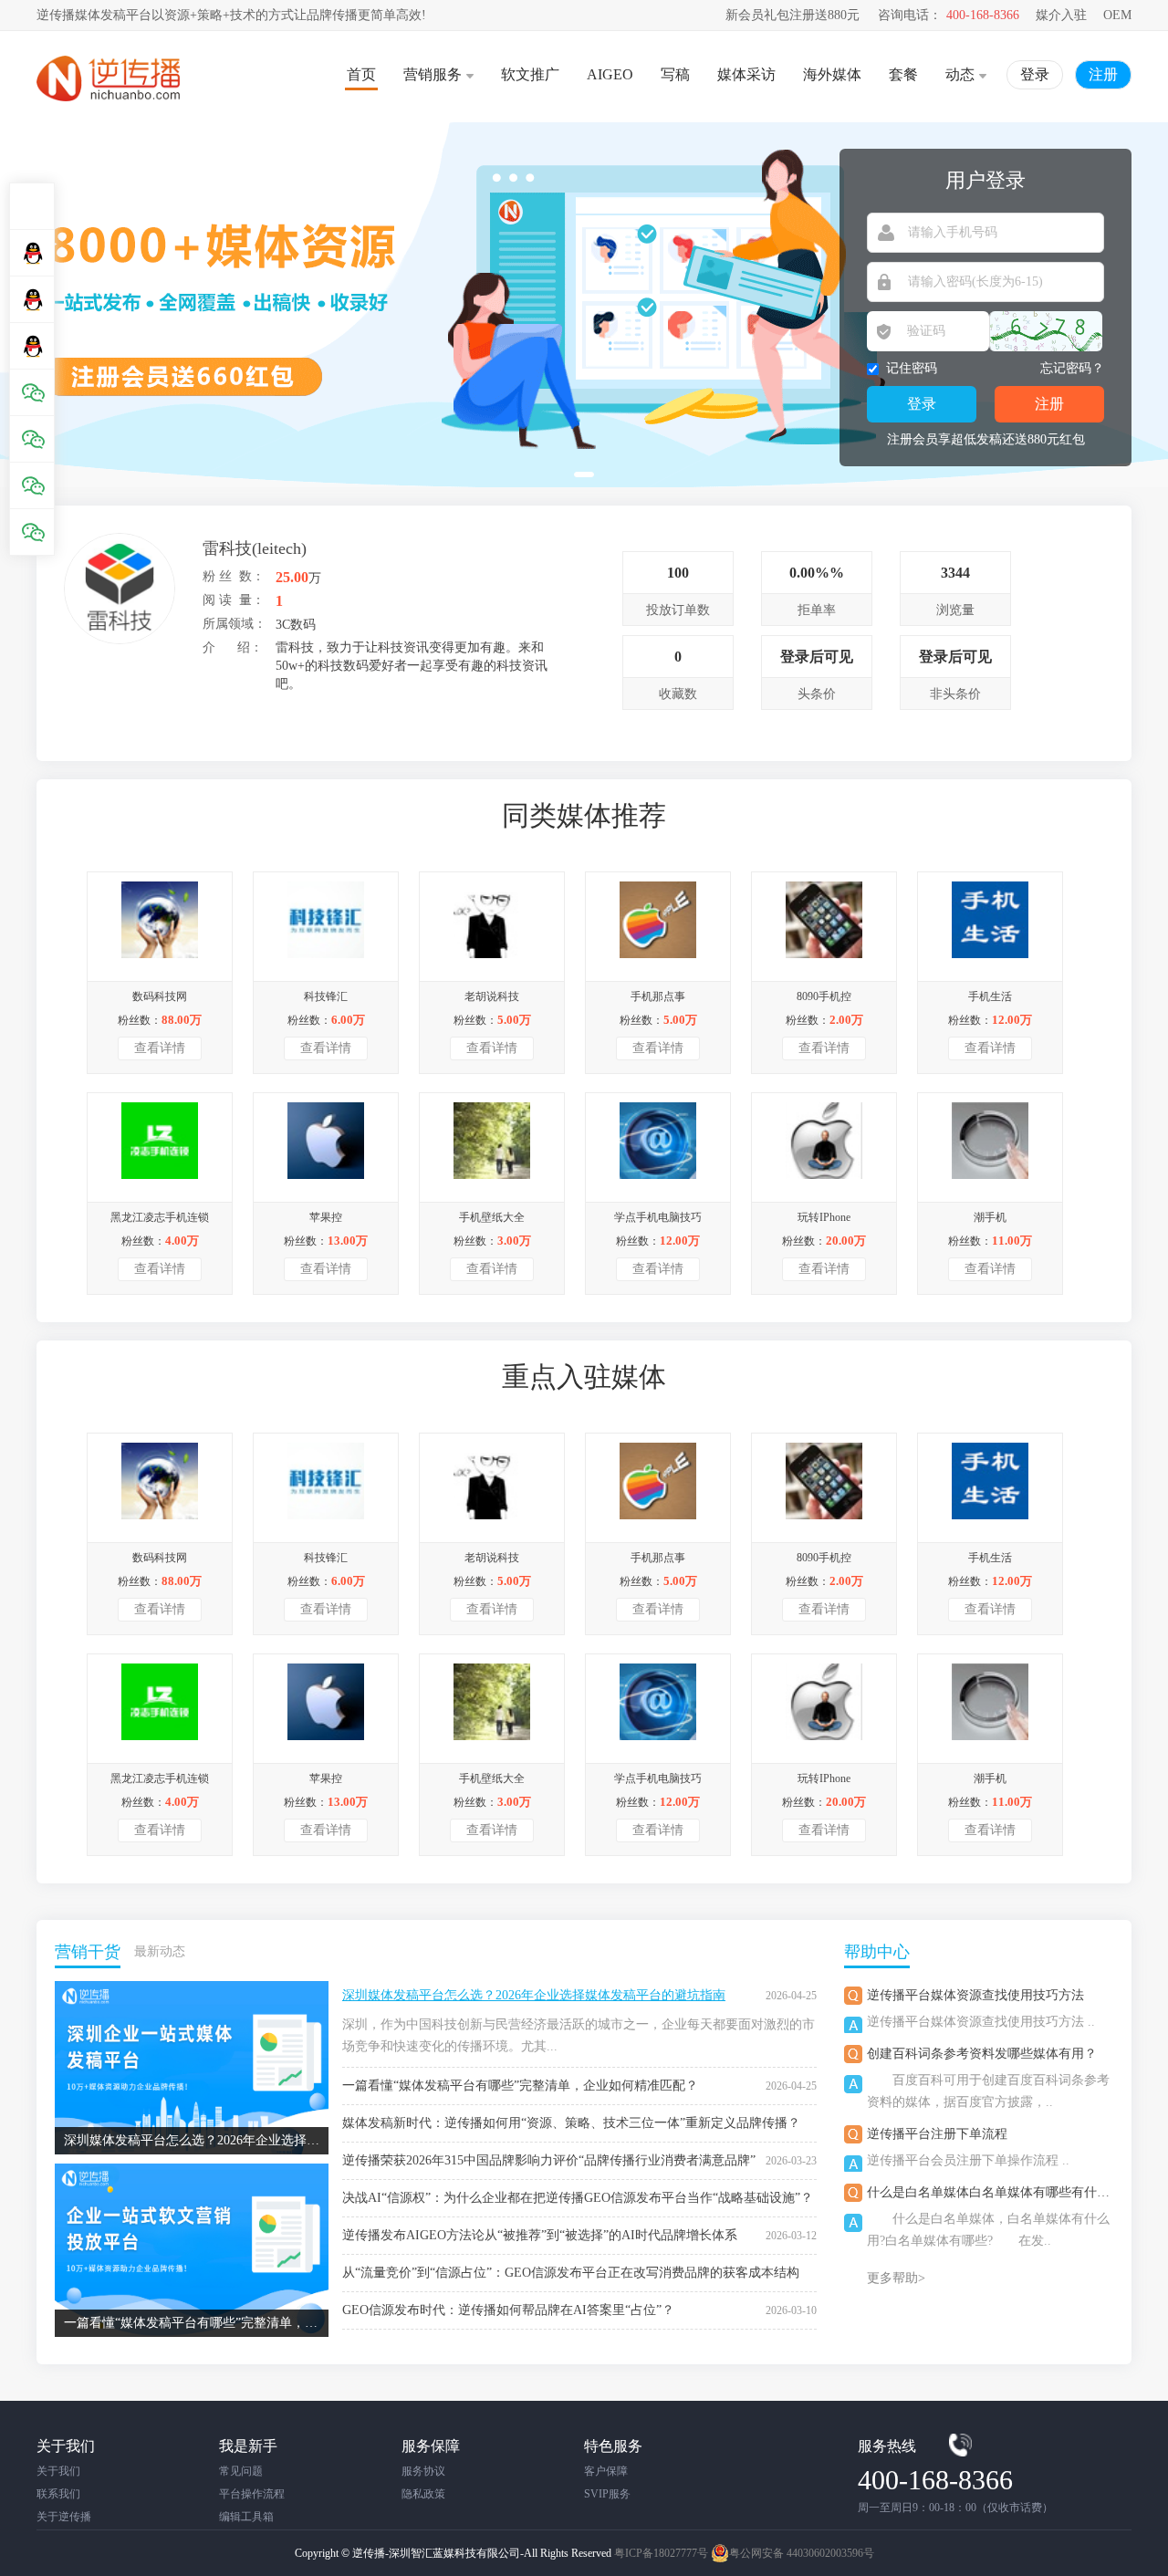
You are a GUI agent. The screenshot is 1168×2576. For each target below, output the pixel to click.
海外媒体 (832, 74)
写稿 (675, 74)
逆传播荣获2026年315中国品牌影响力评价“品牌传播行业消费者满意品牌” (549, 2160)
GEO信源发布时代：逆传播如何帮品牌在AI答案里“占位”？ (508, 2310)
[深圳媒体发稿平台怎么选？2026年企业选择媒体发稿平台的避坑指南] (192, 1988)
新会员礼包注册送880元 (793, 15)
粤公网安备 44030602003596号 (802, 2553)
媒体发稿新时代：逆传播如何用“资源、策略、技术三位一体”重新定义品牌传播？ (571, 2123)
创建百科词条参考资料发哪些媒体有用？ (982, 2054)
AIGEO (610, 74)
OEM (1117, 15)
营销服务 (433, 74)
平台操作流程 (252, 2494)
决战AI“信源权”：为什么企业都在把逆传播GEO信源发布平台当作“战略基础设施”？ (578, 2198)
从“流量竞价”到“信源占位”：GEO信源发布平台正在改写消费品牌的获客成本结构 (571, 2273)
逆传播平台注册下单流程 (937, 2134)
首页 (361, 74)
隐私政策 (423, 2494)
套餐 (903, 74)
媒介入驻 (1061, 15)
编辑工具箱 (246, 2517)
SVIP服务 (607, 2494)
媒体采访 (746, 74)
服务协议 (423, 2471)
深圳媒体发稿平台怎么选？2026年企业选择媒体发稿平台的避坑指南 (534, 1995)
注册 (1103, 74)
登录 (1035, 74)
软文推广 (530, 74)
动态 (960, 74)
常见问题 (241, 2471)
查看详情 (160, 1048)
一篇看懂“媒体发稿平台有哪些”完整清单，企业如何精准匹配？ (520, 2086)
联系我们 (58, 2494)
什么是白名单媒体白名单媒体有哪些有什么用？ (1001, 2192)
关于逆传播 (64, 2517)
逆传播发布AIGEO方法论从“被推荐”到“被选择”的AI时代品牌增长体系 (540, 2235)
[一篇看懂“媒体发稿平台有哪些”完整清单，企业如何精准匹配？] (192, 2170)
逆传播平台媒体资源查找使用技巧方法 (975, 1995)
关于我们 (58, 2471)
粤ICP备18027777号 (661, 2553)
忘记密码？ (1072, 368)
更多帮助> (896, 2278)
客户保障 (606, 2471)
